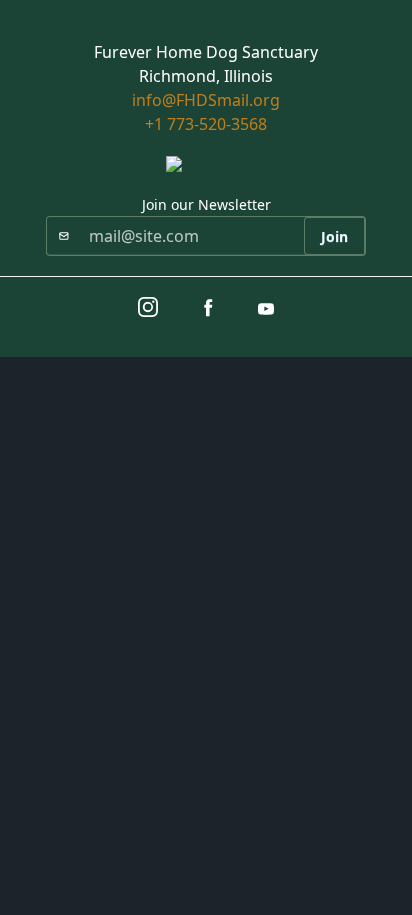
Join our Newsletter (206, 204)
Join (334, 236)
